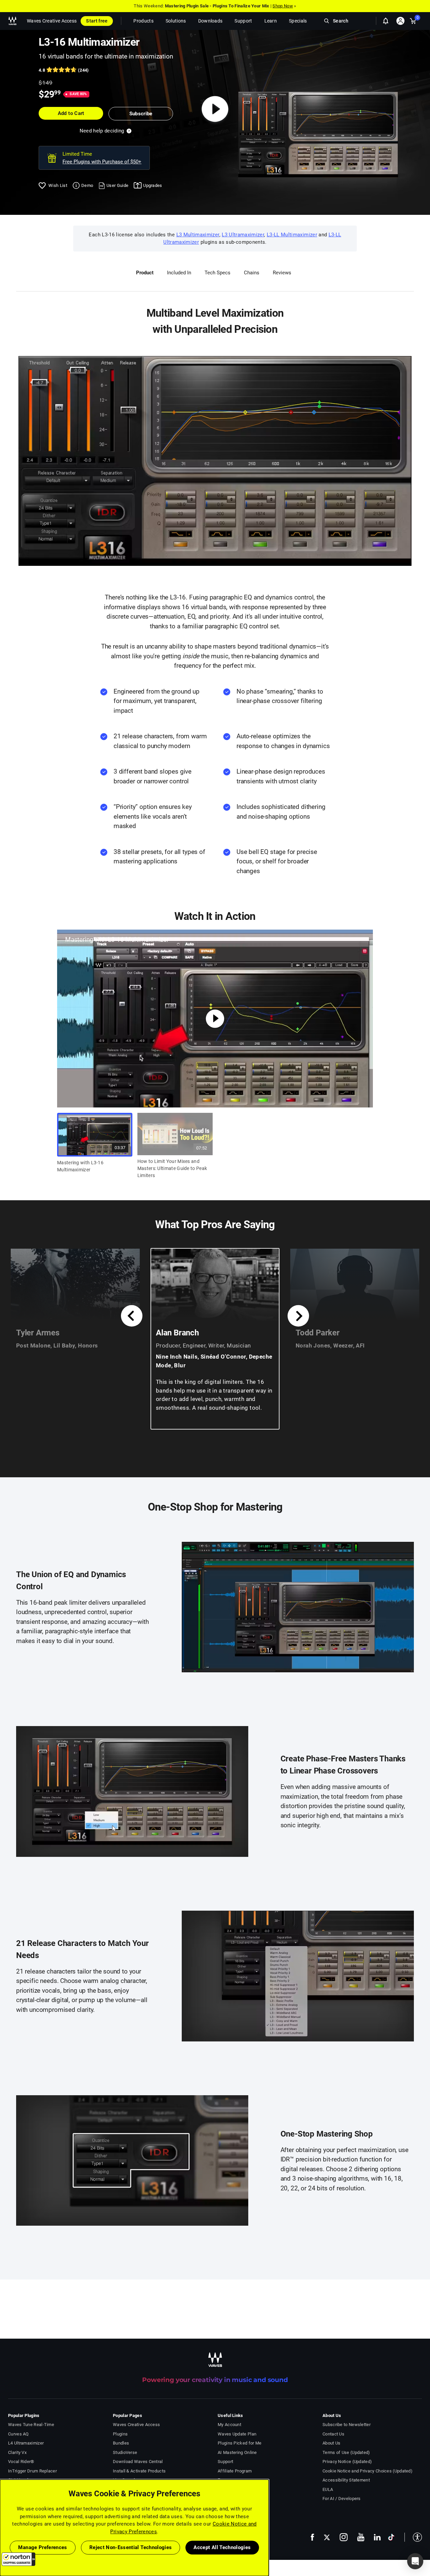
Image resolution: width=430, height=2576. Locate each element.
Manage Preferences (42, 2547)
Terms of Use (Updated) (346, 2452)
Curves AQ (18, 2434)
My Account (229, 2425)
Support (225, 2462)
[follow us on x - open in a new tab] (327, 2537)
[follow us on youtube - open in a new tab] (361, 2537)
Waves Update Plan (237, 2434)
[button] (18, 2559)
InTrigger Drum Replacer (32, 2471)
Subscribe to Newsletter (347, 2425)
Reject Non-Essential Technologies (131, 2547)
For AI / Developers (342, 2499)
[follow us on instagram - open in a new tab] (344, 2537)
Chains (252, 273)
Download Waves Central (138, 2462)
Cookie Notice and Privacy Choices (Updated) (368, 2471)
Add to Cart (71, 113)
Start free (97, 21)
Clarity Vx (17, 2452)
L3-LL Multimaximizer (292, 235)
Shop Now (283, 6)
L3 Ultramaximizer (243, 235)
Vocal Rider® (21, 2462)
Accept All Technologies (222, 2547)
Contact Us (333, 2434)
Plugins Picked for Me (240, 2443)
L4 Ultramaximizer (26, 2443)
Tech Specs (218, 273)
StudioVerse (125, 2452)
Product (145, 273)
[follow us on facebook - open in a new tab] (312, 2537)
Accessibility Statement (346, 2480)
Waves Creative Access (52, 21)
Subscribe (141, 114)
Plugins (120, 2434)
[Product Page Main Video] (215, 109)
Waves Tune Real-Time (31, 2425)
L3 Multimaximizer (198, 235)
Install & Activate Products (139, 2471)
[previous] (132, 1316)
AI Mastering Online (237, 2452)
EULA (328, 2489)
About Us (331, 2443)
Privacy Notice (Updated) (347, 2462)
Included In (179, 273)
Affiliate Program (235, 2471)
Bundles (121, 2443)
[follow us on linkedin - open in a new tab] (377, 2537)
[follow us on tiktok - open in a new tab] (391, 2537)
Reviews (282, 273)
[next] (298, 1316)
